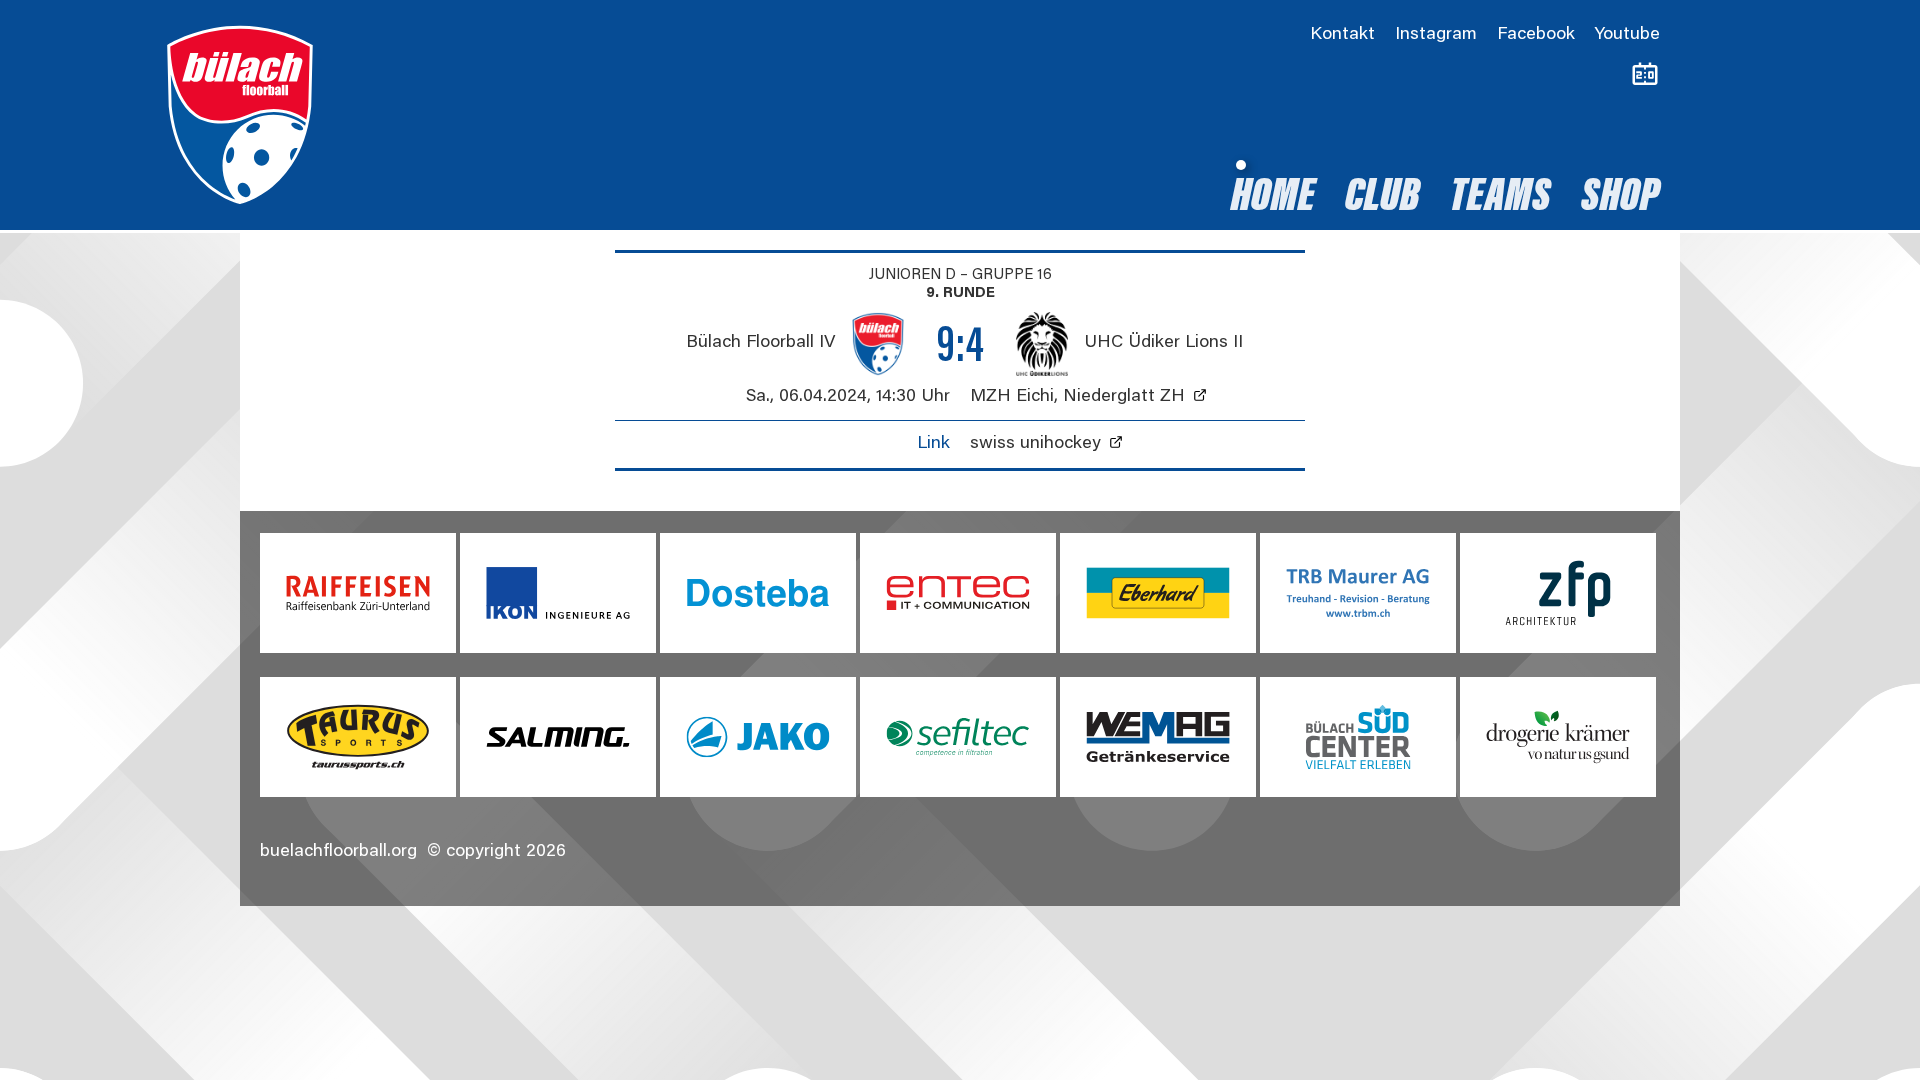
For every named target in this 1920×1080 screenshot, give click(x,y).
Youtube (1627, 35)
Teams (1500, 199)
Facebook (1536, 35)
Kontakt (1342, 35)
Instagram (1436, 35)
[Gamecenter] (1645, 75)
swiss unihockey (1035, 444)
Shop (1620, 199)
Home (1273, 199)
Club (1382, 199)
